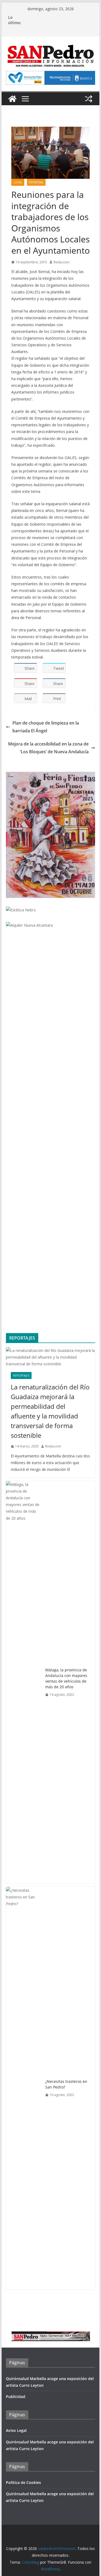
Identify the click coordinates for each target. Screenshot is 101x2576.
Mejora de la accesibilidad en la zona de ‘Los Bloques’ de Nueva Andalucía (48, 748)
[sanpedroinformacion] (12, 99)
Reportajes (21, 1376)
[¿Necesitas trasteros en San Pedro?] (23, 2088)
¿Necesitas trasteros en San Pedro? (66, 2084)
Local (18, 182)
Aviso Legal (16, 2430)
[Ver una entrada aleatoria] (89, 99)
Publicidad (16, 2397)
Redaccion (62, 262)
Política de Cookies (23, 2482)
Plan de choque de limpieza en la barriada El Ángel (46, 727)
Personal (36, 182)
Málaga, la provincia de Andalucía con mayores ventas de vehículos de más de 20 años (66, 1678)
